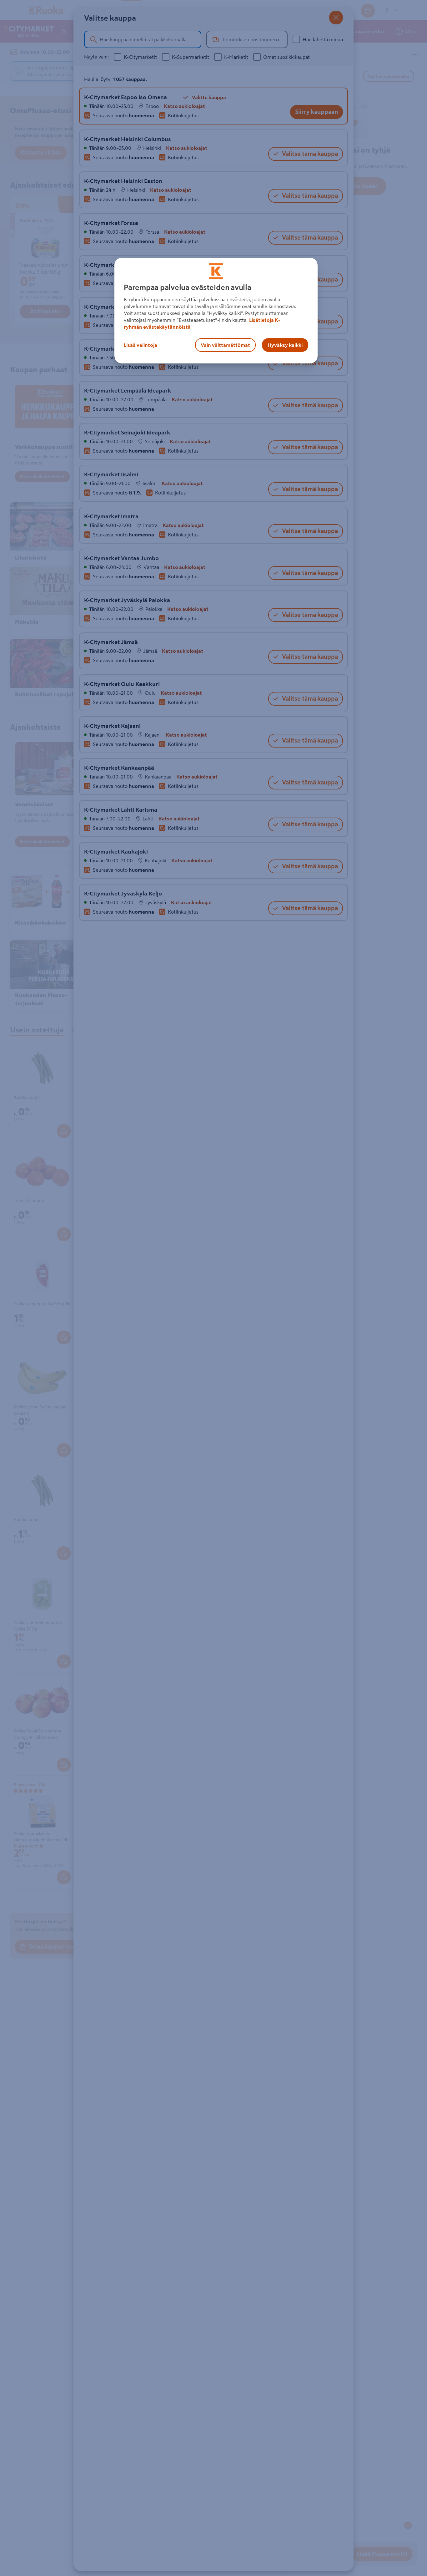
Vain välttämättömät (225, 345)
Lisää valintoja (141, 345)
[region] (216, 311)
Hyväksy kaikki (285, 345)
